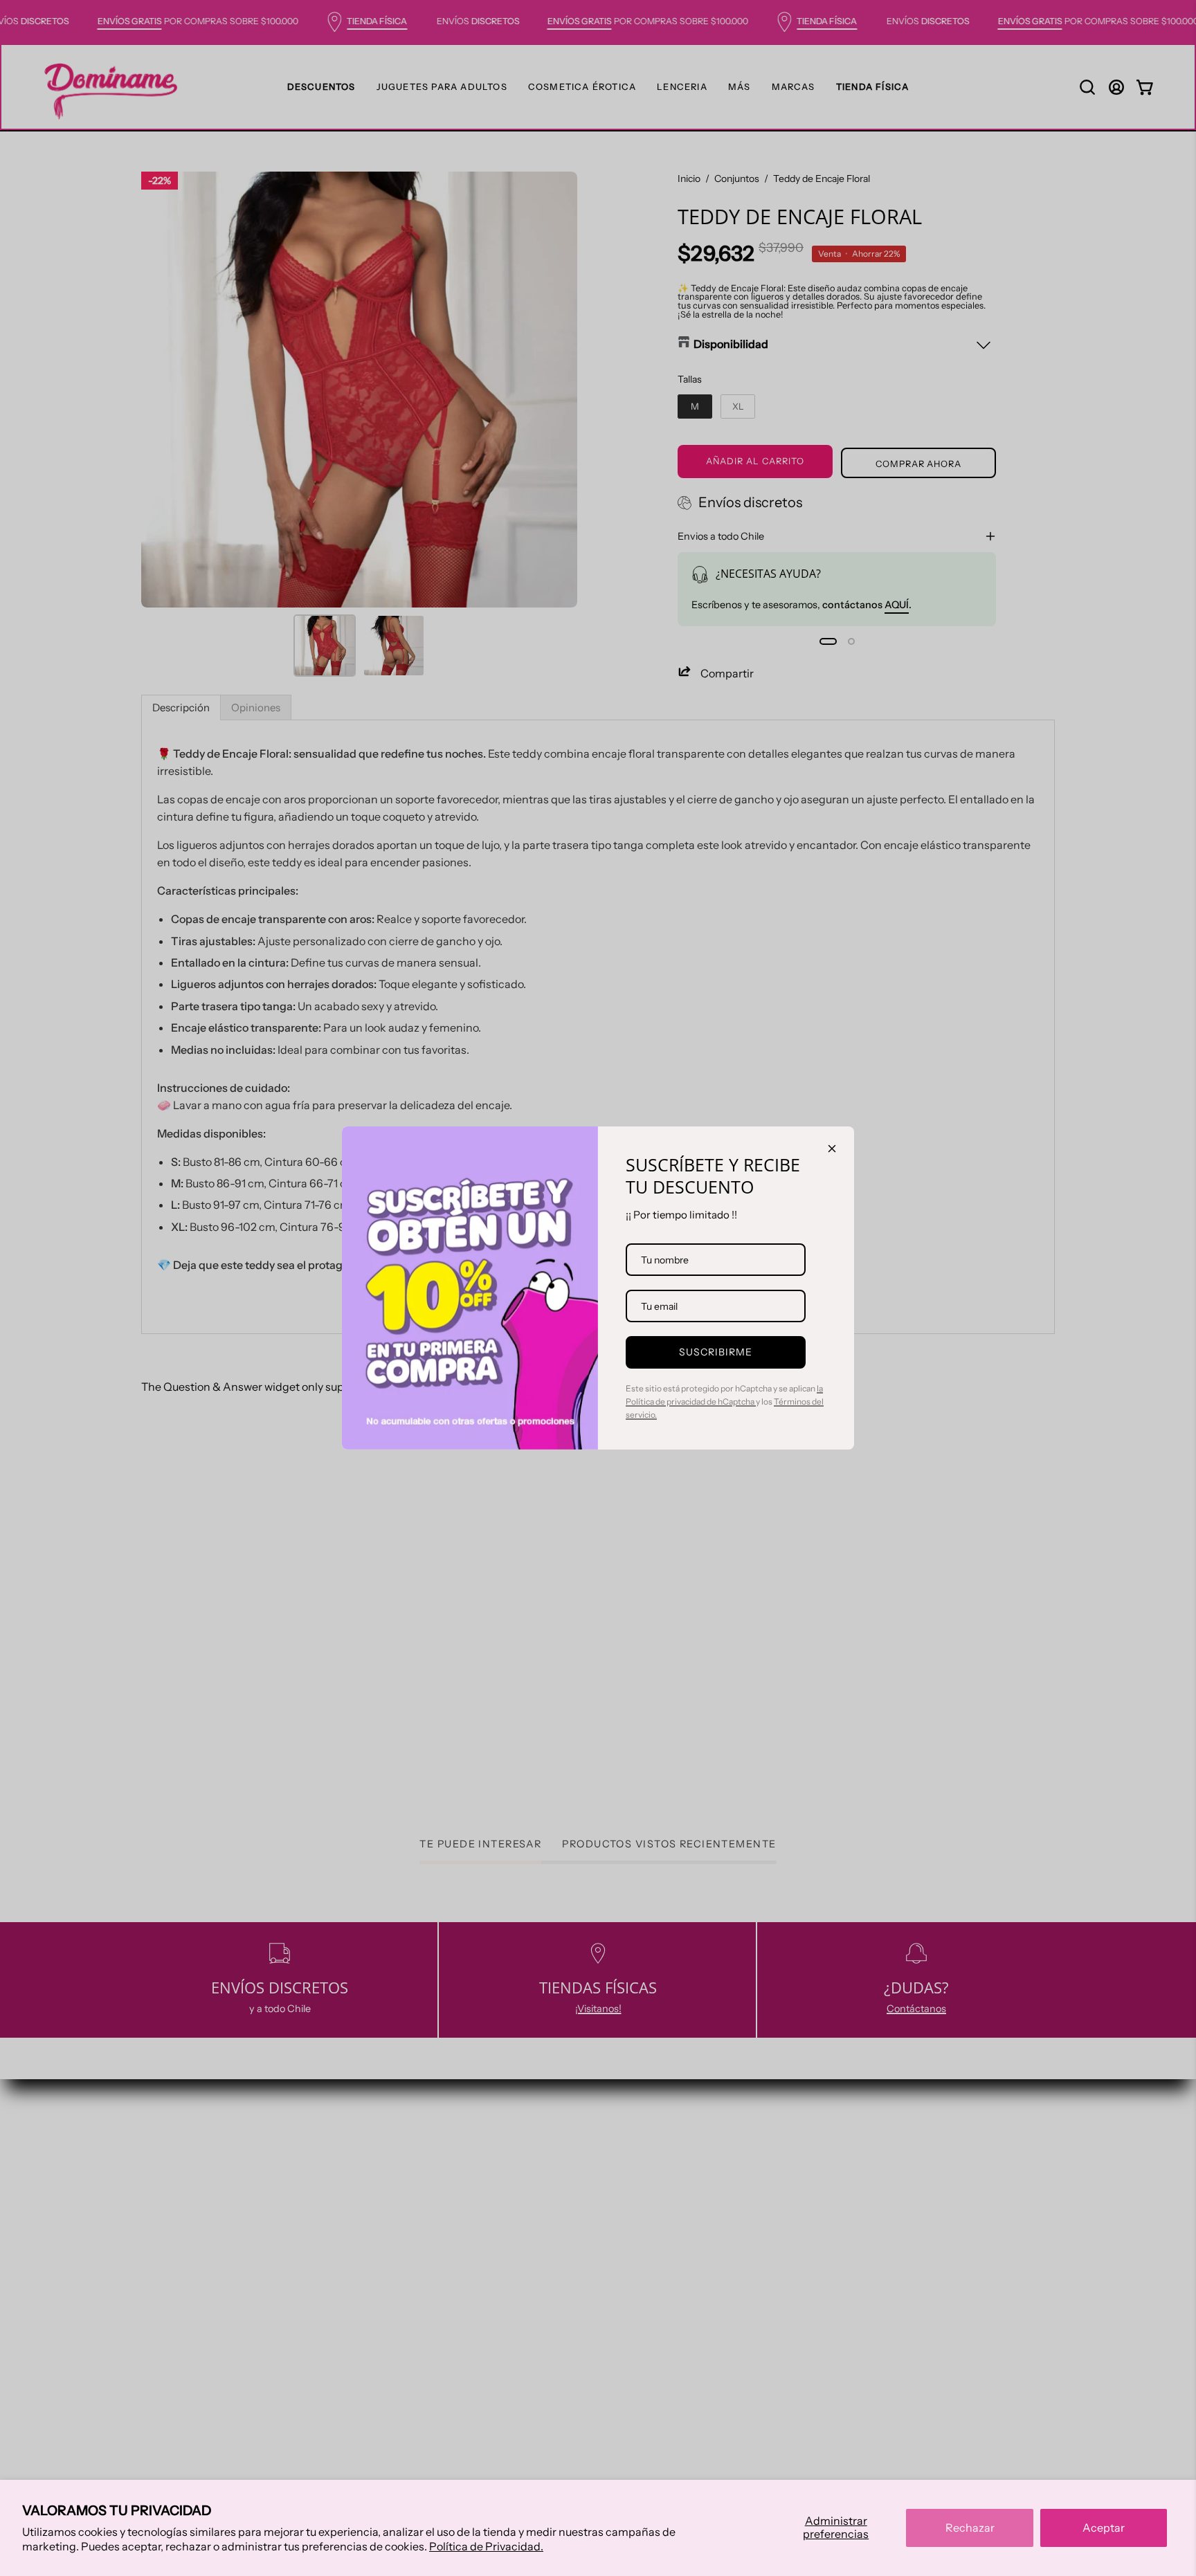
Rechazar (970, 2528)
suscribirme (716, 1352)
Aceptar (1104, 2528)
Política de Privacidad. (486, 2546)
